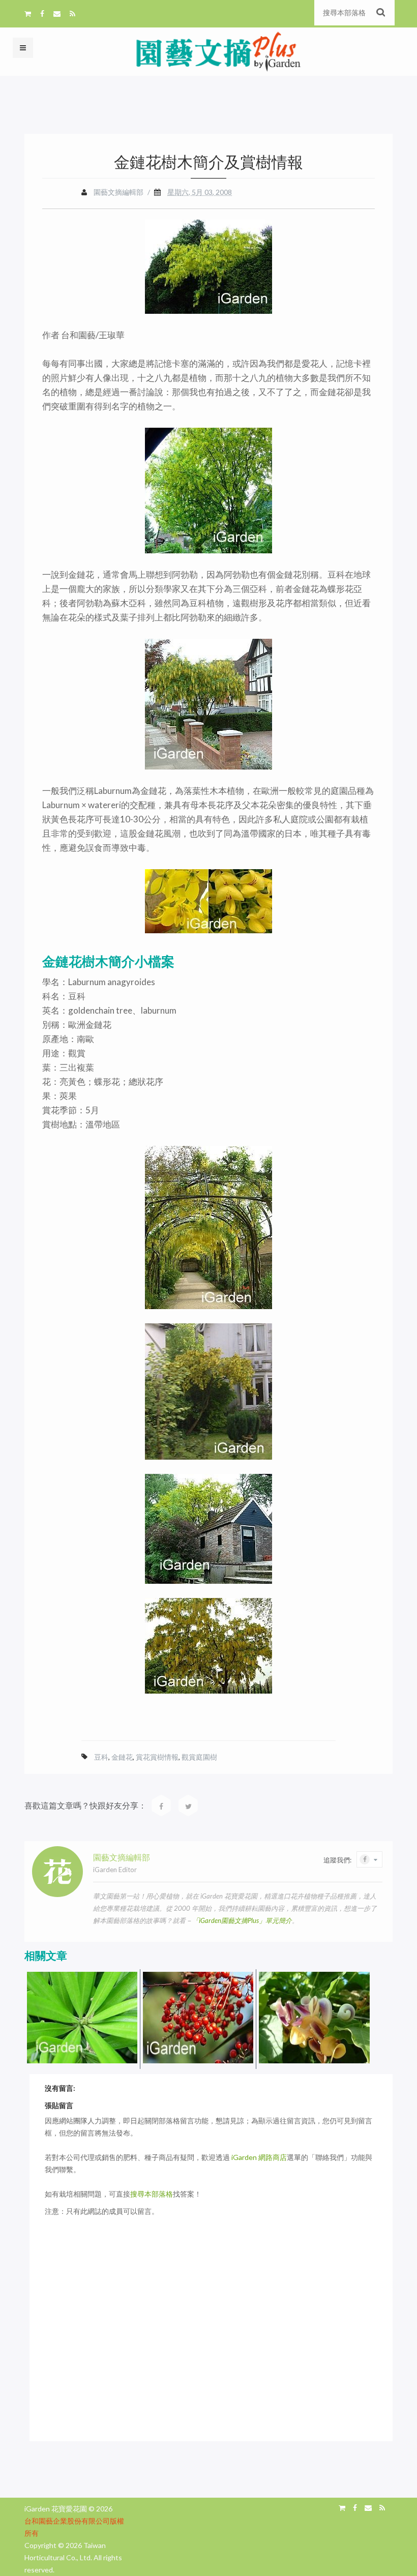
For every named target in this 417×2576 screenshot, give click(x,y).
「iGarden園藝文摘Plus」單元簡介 (242, 1920)
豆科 (101, 1757)
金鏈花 (122, 1757)
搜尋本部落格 (152, 2194)
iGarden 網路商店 (259, 2157)
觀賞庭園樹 (199, 1757)
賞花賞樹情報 (157, 1757)
